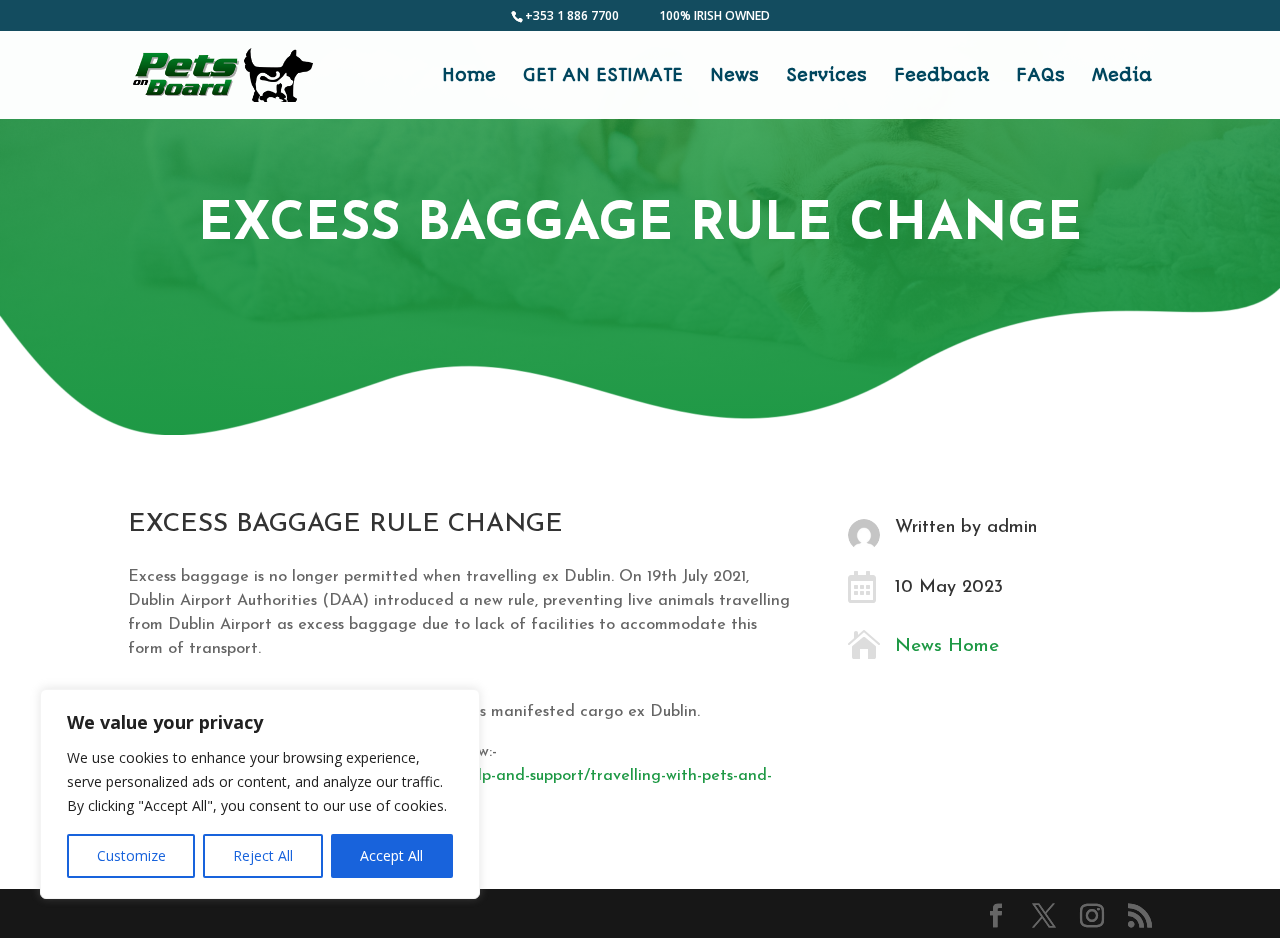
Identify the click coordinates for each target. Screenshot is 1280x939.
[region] (260, 794)
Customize (131, 855)
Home (469, 76)
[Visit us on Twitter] (1044, 916)
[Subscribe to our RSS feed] (1140, 916)
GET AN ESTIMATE (603, 76)
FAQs (1040, 76)
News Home (947, 646)
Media (1122, 76)
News (734, 76)
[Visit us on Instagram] (1092, 916)
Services (826, 76)
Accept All (391, 855)
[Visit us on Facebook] (996, 916)
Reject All (263, 855)
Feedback (941, 76)
